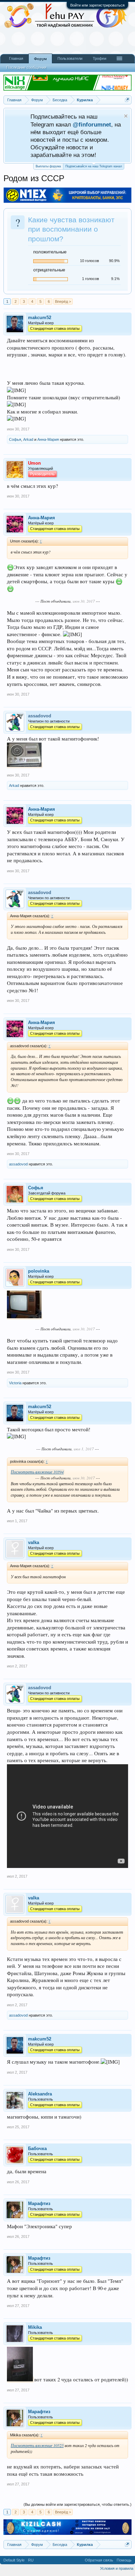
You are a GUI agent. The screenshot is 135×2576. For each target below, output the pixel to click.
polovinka (39, 1271)
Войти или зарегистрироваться (97, 5)
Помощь (124, 2560)
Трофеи (100, 58)
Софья (15, 439)
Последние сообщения (26, 67)
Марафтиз (39, 2203)
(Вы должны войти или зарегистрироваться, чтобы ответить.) (78, 2504)
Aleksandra (40, 2094)
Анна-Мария (48, 439)
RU (31, 2560)
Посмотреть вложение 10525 (37, 2445)
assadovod (18, 1164)
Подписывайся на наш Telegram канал (94, 166)
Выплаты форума (48, 166)
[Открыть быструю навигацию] (127, 100)
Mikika (35, 2327)
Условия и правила (117, 2568)
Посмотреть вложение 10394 (37, 1472)
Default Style (14, 2560)
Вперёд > (63, 301)
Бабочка (37, 2149)
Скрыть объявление (126, 116)
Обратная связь (99, 2560)
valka (34, 1542)
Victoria (15, 1383)
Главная (16, 58)
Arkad (28, 439)
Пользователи (70, 58)
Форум (40, 59)
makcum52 (40, 318)
